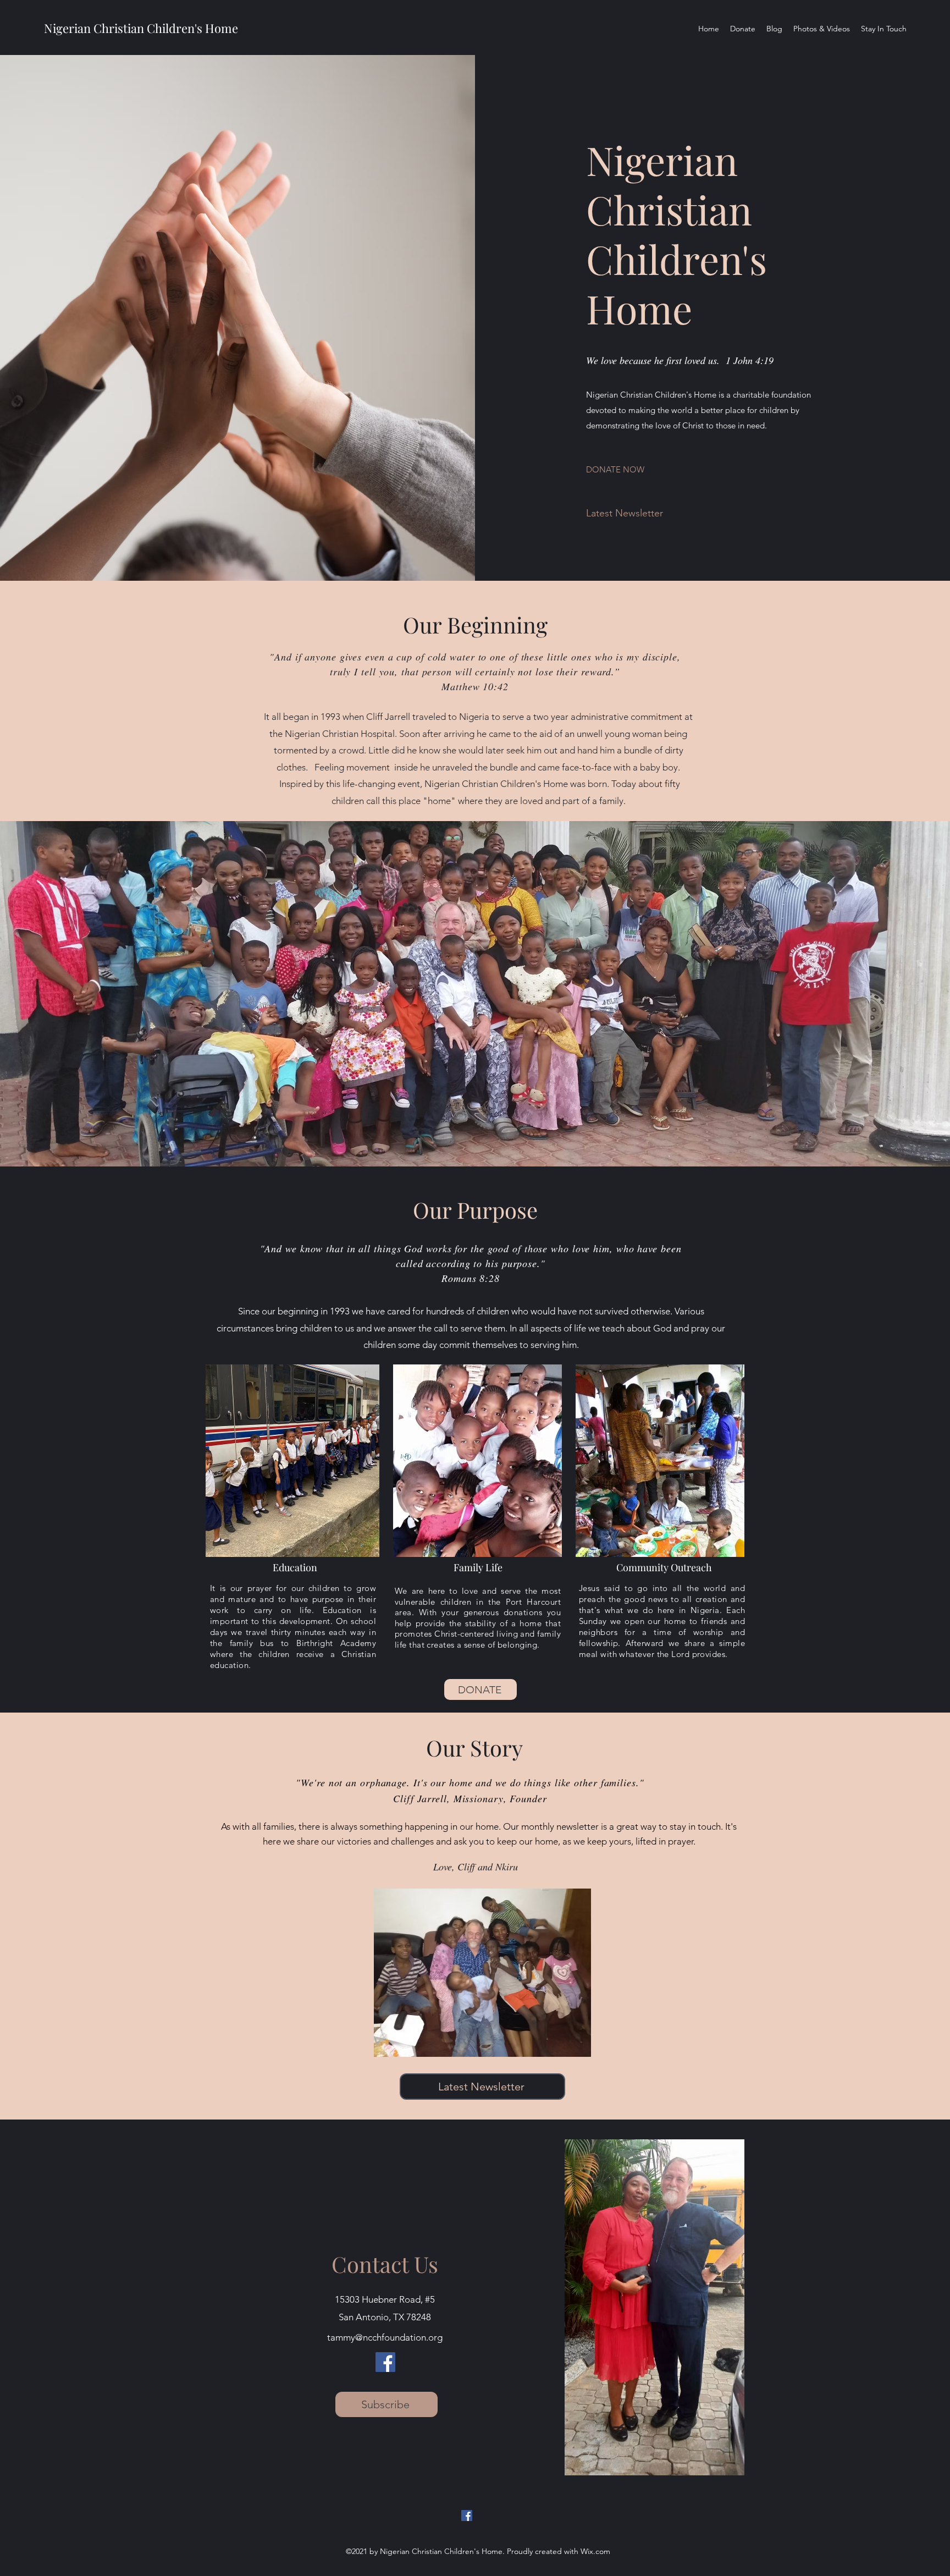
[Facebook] (385, 2362)
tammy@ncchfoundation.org (385, 2337)
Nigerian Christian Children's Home (141, 28)
